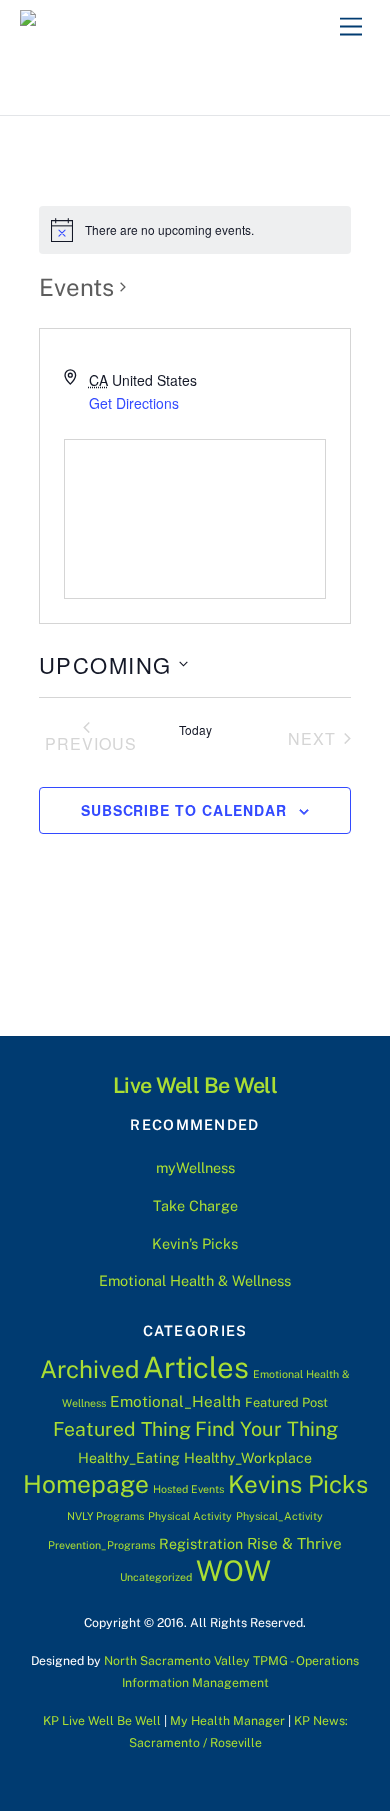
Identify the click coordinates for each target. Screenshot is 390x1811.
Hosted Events (188, 1489)
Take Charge (195, 1205)
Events (76, 287)
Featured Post (286, 1402)
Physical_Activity (279, 1516)
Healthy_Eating (129, 1458)
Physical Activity (190, 1516)
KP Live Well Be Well (102, 1720)
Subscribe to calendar (184, 810)
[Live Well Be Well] (118, 24)
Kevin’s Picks (195, 1243)
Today (195, 730)
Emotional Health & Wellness (195, 1280)
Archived (89, 1369)
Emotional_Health (175, 1401)
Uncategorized (156, 1577)
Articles (196, 1367)
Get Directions (134, 403)
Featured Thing (122, 1429)
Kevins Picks (298, 1484)
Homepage (86, 1484)
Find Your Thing (266, 1428)
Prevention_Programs (101, 1545)
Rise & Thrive (294, 1543)
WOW (233, 1570)
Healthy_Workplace (248, 1458)
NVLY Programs (105, 1516)
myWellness (195, 1167)
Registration (201, 1544)
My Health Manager (227, 1720)
